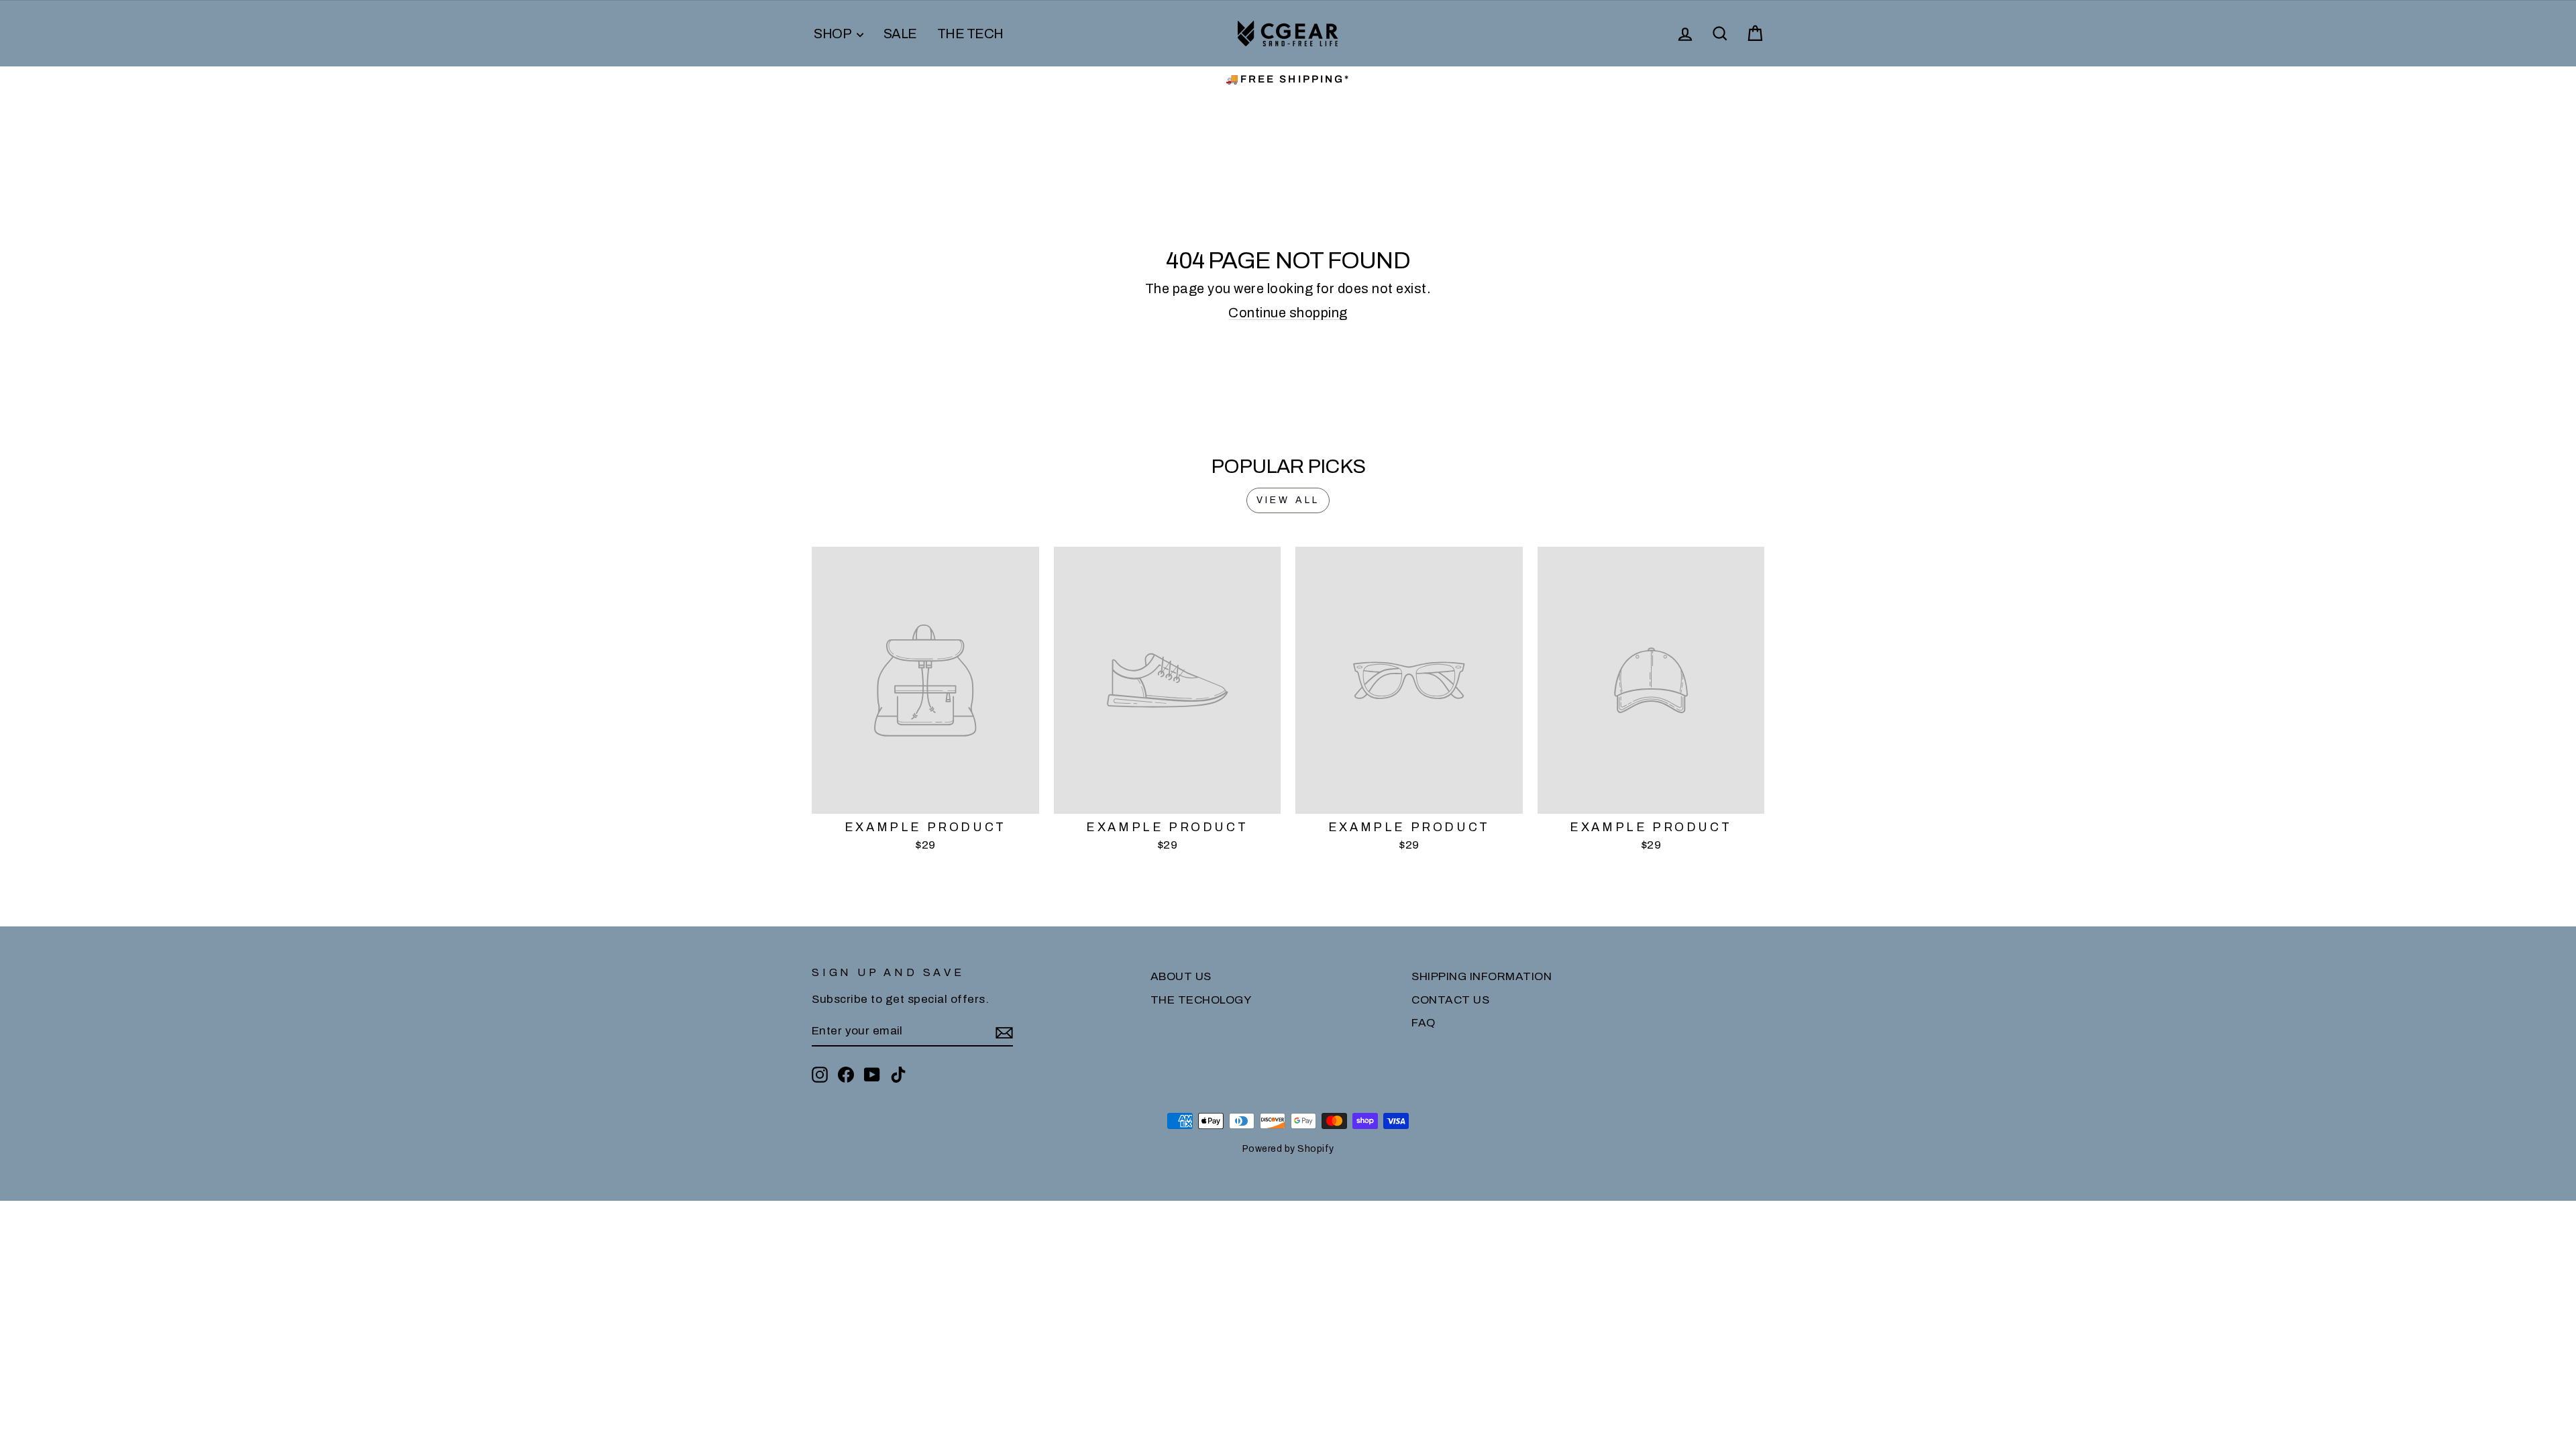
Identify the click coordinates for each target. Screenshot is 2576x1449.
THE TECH (970, 34)
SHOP (834, 34)
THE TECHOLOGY (1201, 1000)
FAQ (1424, 1023)
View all (1288, 500)
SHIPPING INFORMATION (1482, 976)
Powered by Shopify (1288, 1149)
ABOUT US (1181, 976)
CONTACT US (1450, 1000)
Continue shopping (1288, 313)
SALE (900, 34)
